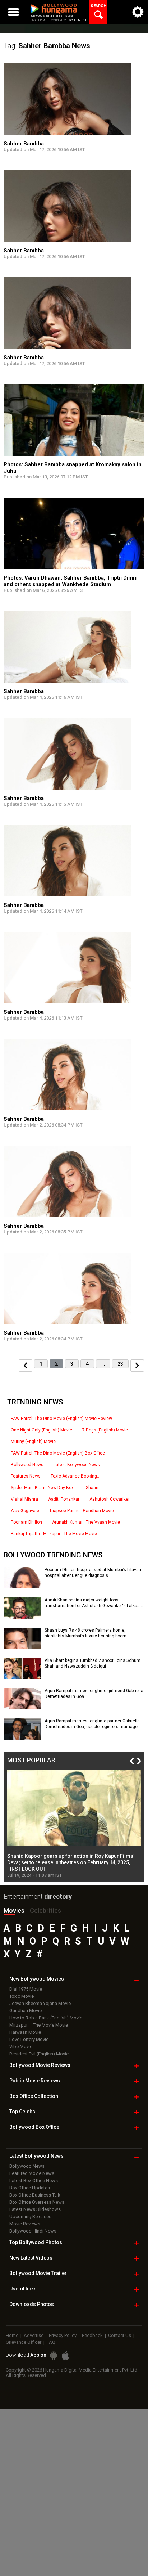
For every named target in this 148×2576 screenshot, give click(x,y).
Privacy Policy (63, 2335)
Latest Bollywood (36, 2156)
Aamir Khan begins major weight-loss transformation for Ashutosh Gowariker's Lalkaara (94, 1603)
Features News (26, 1476)
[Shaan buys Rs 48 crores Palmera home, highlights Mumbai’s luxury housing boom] (22, 1646)
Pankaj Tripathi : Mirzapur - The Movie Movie (54, 1534)
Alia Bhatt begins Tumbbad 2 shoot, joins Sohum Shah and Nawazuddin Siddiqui (92, 1663)
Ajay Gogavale (25, 1511)
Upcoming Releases (30, 2217)
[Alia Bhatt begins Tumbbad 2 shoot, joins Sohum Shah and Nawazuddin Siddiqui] (22, 1677)
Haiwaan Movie (25, 2032)
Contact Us (120, 2335)
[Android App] (54, 2355)
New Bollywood (37, 1979)
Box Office (34, 2096)
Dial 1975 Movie (26, 1989)
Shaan (92, 1488)
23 (120, 1364)
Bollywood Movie (40, 2065)
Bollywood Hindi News (33, 2231)
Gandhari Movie (26, 2011)
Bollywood (38, 2273)
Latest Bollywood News (77, 1465)
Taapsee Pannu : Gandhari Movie (82, 1511)
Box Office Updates (30, 2188)
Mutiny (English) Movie (33, 1442)
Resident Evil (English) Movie (39, 2054)
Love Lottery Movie (29, 2039)
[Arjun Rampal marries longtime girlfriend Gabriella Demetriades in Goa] (22, 1707)
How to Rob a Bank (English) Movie (46, 2018)
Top (22, 2112)
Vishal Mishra (24, 1499)
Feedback (92, 2335)
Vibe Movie (21, 2047)
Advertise (34, 2335)
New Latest (31, 2258)
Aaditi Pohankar (64, 1499)
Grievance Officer (24, 2342)
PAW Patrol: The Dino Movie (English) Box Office (58, 1453)
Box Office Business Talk (35, 2195)
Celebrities (45, 1910)
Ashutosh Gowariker (110, 1499)
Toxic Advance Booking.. (75, 1476)
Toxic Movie (22, 1996)
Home (12, 2335)
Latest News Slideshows (35, 2209)
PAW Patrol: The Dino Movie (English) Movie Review (61, 1419)
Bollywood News (27, 1465)
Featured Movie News (32, 2173)
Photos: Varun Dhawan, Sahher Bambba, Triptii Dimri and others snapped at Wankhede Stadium (70, 581)
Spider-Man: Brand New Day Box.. (43, 1488)
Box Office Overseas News (37, 2202)
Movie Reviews (25, 2224)
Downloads (32, 2304)
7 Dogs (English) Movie (105, 1430)
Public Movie (35, 2081)
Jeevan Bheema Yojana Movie (40, 2003)
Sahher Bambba (24, 144)
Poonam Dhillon (26, 1522)
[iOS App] (65, 2355)
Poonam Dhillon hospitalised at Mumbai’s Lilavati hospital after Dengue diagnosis (93, 1573)
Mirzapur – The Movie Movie (39, 2025)
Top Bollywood (36, 2242)
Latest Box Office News (34, 2181)
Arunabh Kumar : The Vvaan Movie (86, 1522)
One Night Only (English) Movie (41, 1430)
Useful (23, 2289)
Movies (14, 1910)
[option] (74, 1824)
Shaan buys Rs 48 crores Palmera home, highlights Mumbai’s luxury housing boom (85, 1633)
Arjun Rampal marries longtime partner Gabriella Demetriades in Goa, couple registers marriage (92, 1724)
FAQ (51, 2342)
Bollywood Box (34, 2127)
